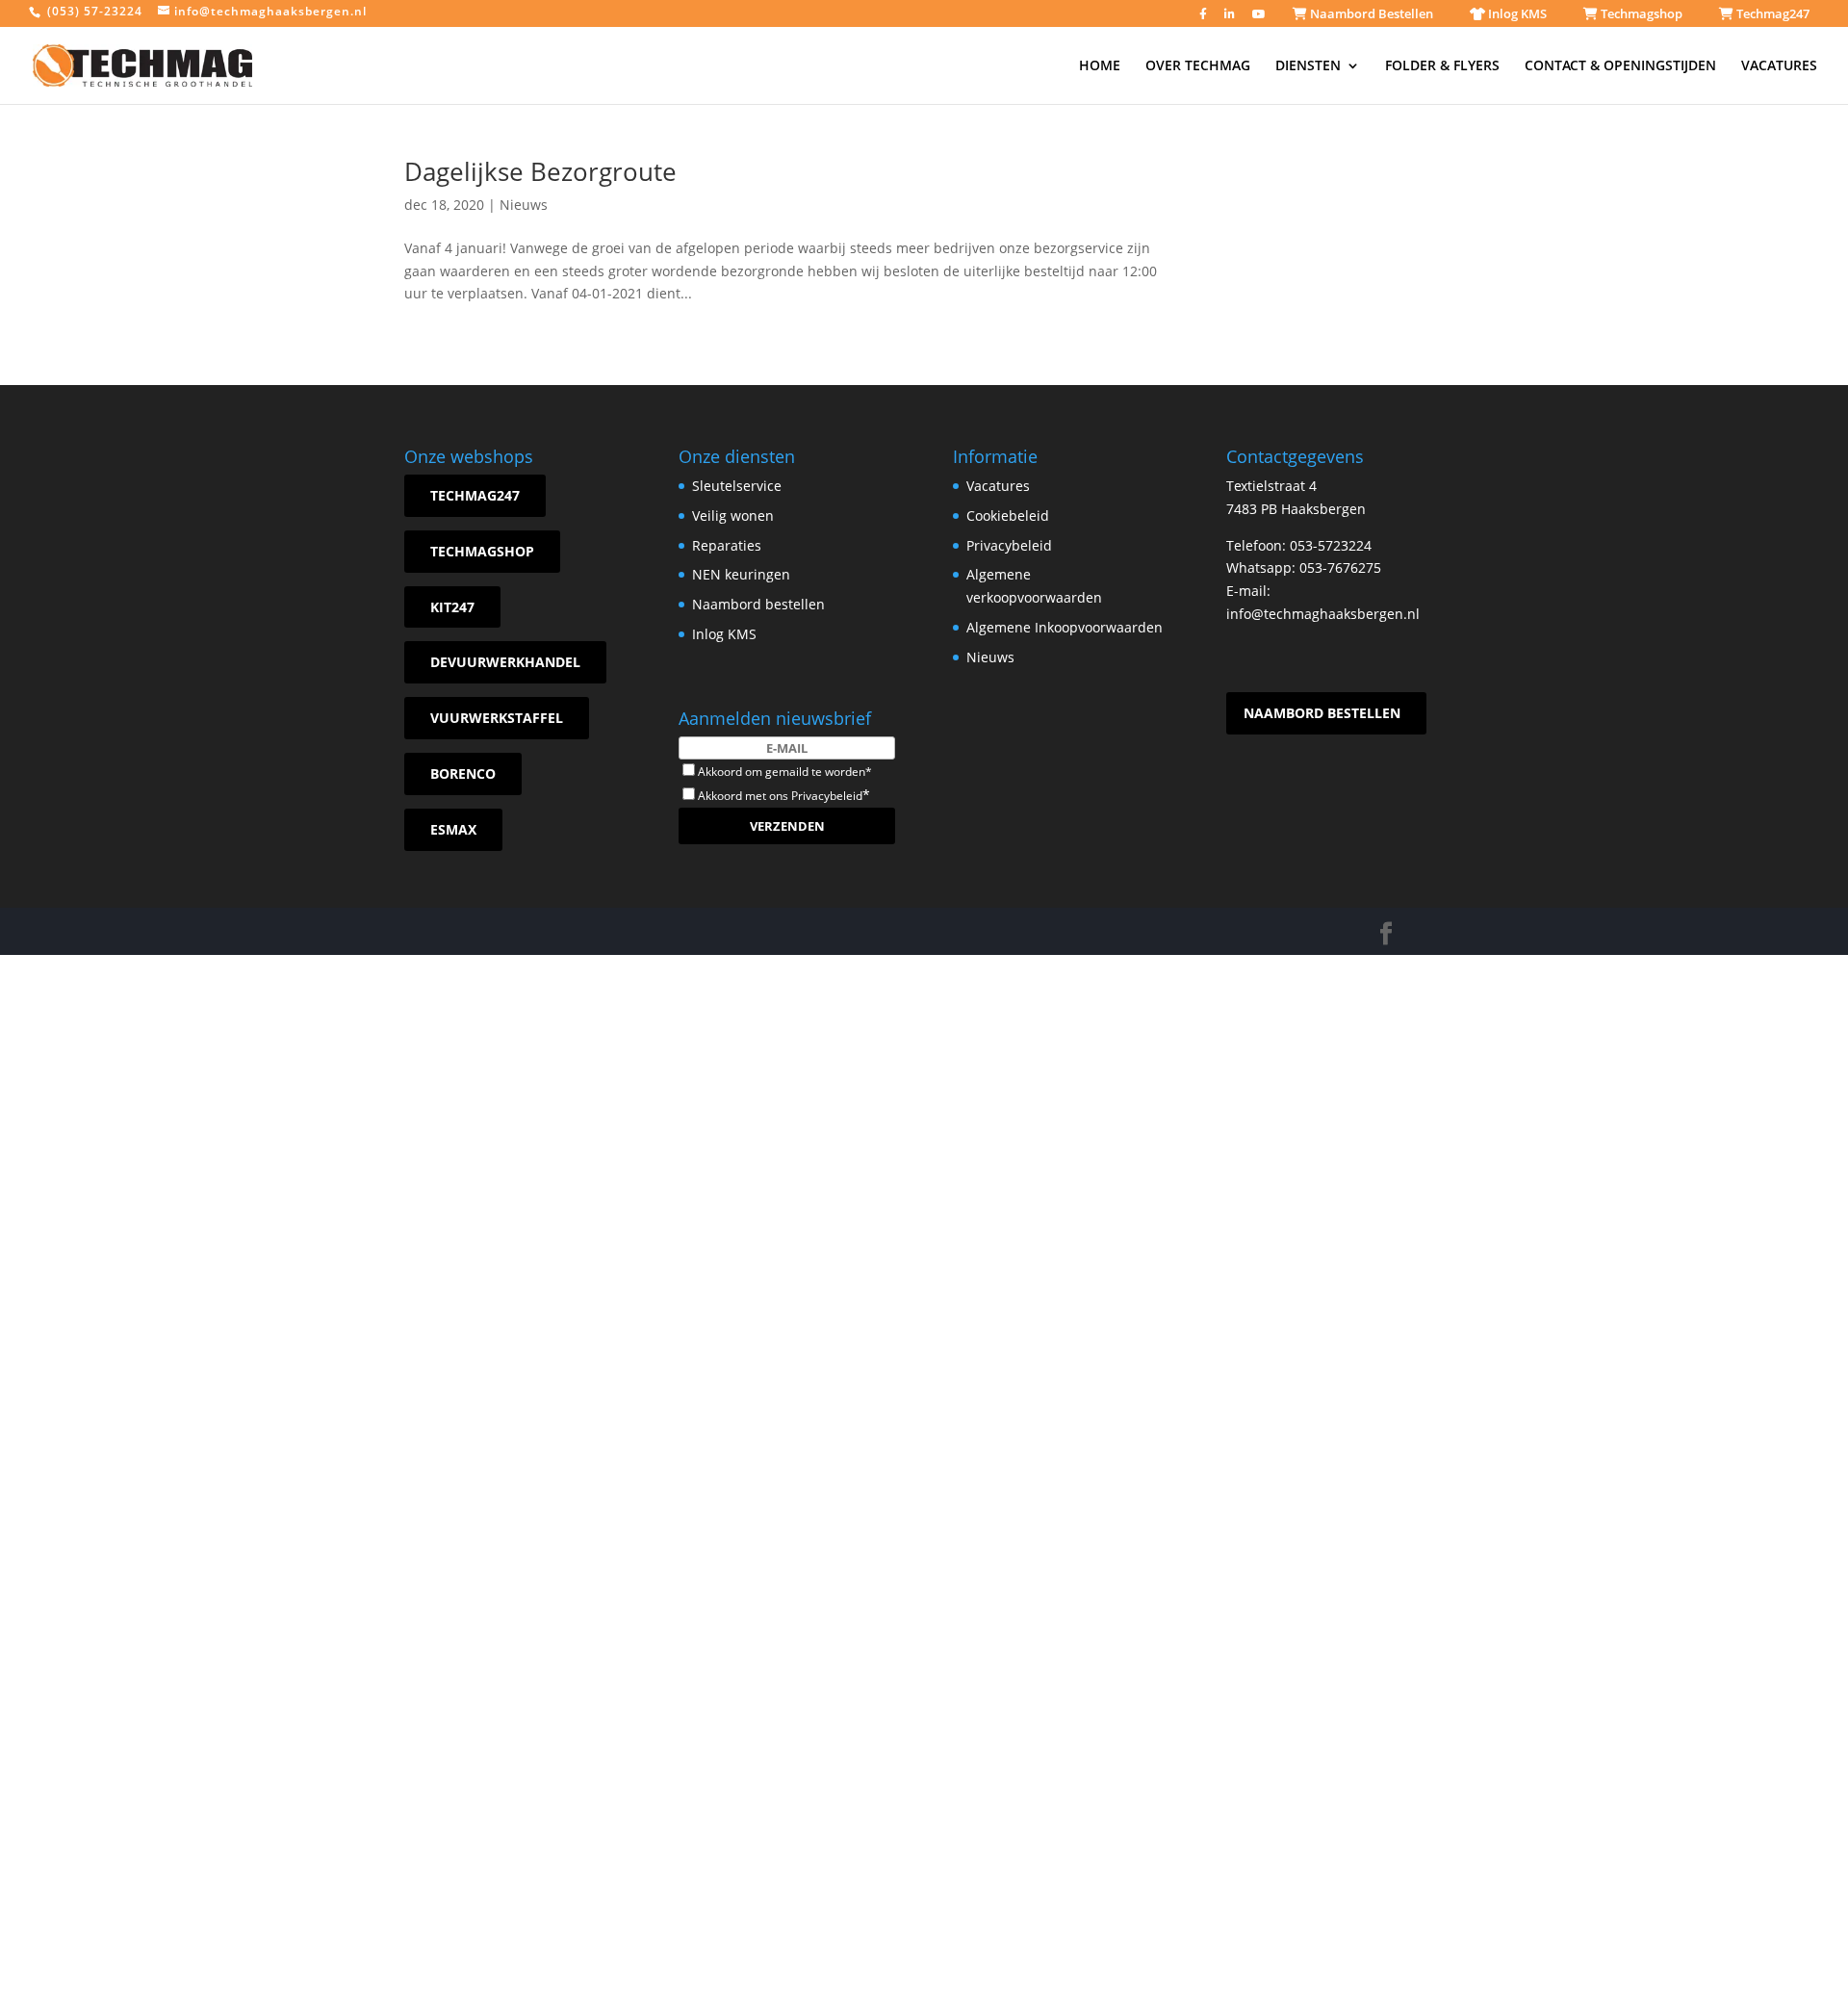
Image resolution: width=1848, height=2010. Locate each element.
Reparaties (727, 545)
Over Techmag (1198, 66)
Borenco (463, 773)
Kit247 (452, 607)
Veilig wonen (733, 515)
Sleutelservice (737, 486)
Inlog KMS (1516, 13)
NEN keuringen (741, 574)
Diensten (1308, 66)
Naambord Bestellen (1370, 13)
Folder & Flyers (1442, 66)
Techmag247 (1771, 13)
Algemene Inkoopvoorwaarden (1065, 627)
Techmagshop (1640, 13)
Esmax (453, 829)
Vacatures (1779, 66)
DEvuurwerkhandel (505, 662)
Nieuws (524, 205)
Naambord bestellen (758, 604)
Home (1100, 66)
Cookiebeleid (1008, 515)
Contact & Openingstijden (1620, 66)
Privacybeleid (827, 796)
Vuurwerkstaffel (497, 718)
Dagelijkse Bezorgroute (540, 171)
